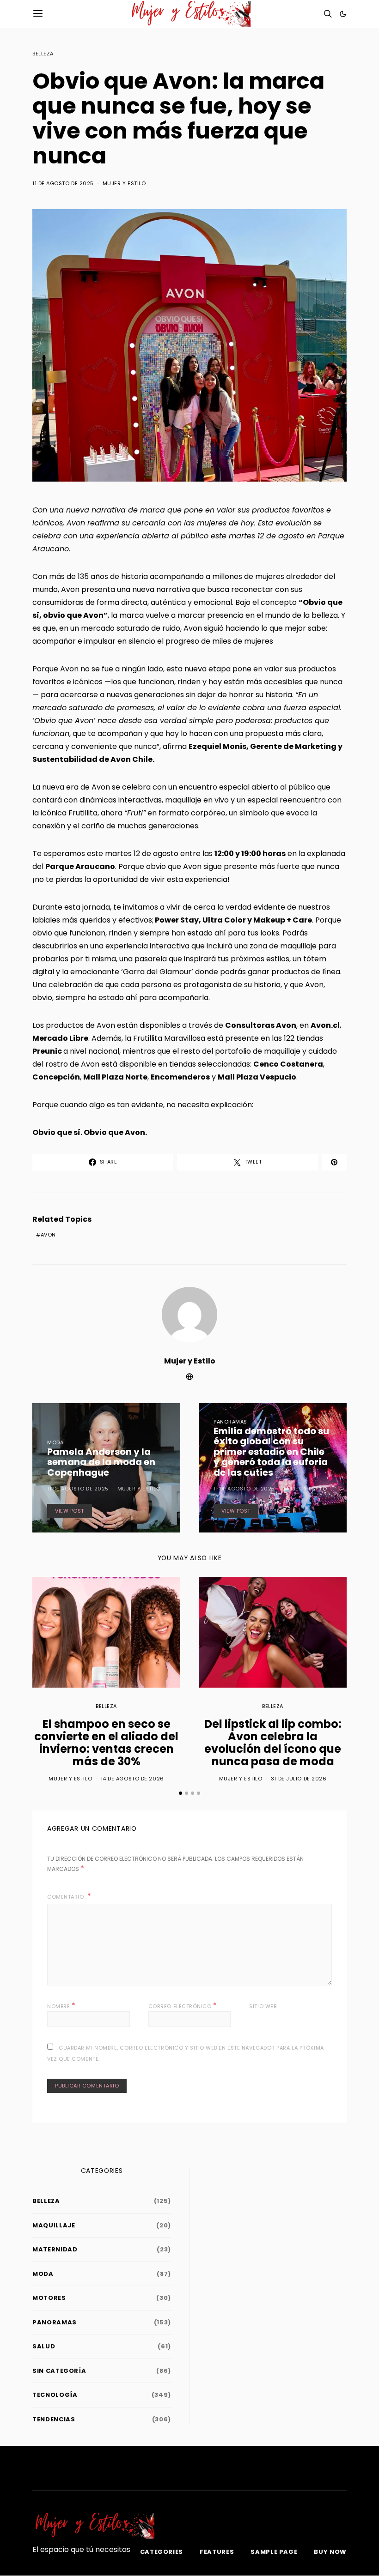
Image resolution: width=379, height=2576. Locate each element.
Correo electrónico (183, 2006)
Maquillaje (54, 2225)
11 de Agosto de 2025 (63, 183)
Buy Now (330, 2552)
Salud (44, 2346)
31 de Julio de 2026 (299, 1779)
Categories (162, 2552)
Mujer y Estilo (124, 183)
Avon (48, 1235)
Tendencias (54, 2419)
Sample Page (274, 2552)
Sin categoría (59, 2371)
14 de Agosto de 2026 (132, 1779)
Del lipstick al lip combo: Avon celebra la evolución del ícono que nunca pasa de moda (273, 1743)
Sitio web (263, 2006)
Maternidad (55, 2249)
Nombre (61, 2006)
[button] (343, 14)
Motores (49, 2298)
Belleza (43, 54)
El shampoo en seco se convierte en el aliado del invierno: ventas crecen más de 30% (106, 1743)
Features (217, 2552)
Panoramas (230, 1422)
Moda (55, 1442)
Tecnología (55, 2395)
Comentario (66, 1897)
